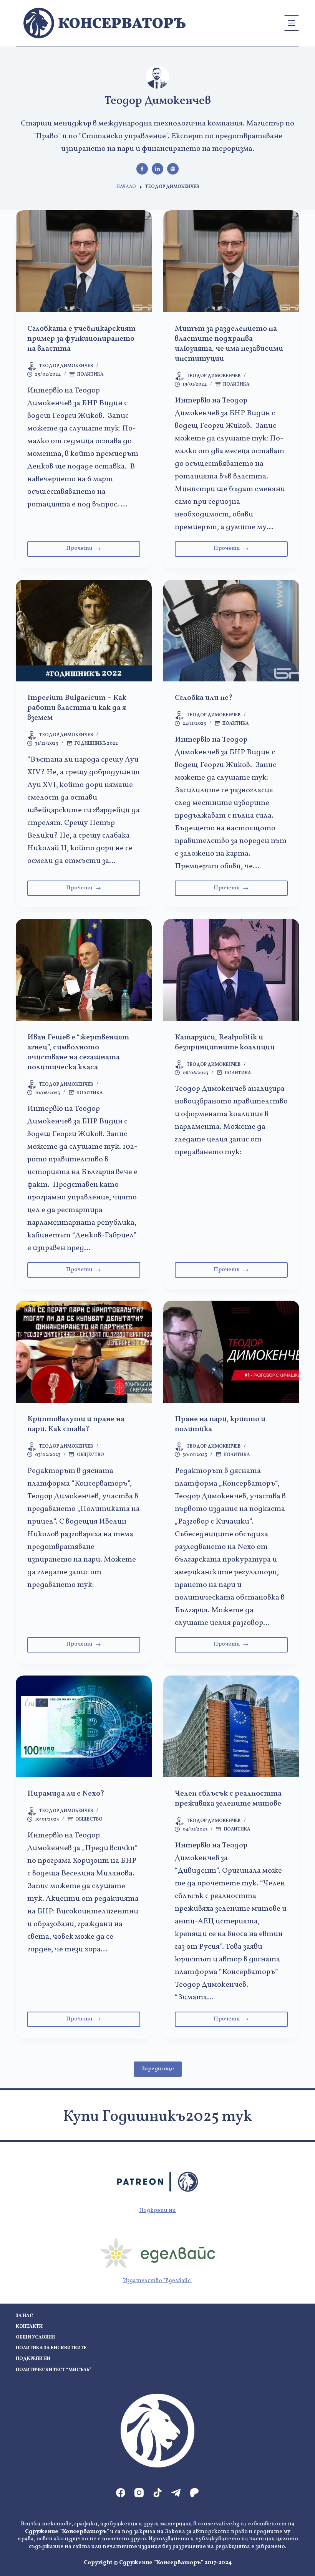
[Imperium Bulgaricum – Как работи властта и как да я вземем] (84, 631)
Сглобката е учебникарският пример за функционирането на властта (81, 339)
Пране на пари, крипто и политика (220, 1424)
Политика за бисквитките (51, 2348)
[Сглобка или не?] (231, 631)
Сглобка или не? (204, 698)
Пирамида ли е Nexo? (66, 1794)
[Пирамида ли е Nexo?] (84, 1727)
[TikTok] (157, 2493)
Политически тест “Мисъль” (54, 2370)
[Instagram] (139, 2493)
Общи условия (35, 2338)
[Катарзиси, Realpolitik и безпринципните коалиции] (231, 970)
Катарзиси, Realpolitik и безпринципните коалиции (225, 1042)
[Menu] (292, 23)
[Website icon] (173, 169)
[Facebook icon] (142, 169)
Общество (90, 1455)
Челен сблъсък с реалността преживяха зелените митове (228, 1799)
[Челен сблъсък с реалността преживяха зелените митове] (231, 1727)
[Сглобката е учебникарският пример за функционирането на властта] (84, 261)
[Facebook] (121, 2493)
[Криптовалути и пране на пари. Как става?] (84, 1352)
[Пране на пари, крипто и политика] (231, 1352)
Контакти (29, 2327)
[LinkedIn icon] (157, 169)
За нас (24, 2316)
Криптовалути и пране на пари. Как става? (76, 1424)
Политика (90, 374)
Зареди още (158, 2069)
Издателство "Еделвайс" (158, 2281)
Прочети (102, 550)
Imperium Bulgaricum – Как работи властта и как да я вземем (77, 708)
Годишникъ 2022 (96, 744)
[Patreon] (194, 2493)
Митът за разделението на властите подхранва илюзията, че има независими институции (229, 344)
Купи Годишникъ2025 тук (157, 2117)
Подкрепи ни (157, 2211)
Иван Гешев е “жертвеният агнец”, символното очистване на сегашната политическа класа (78, 1052)
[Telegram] (176, 2493)
